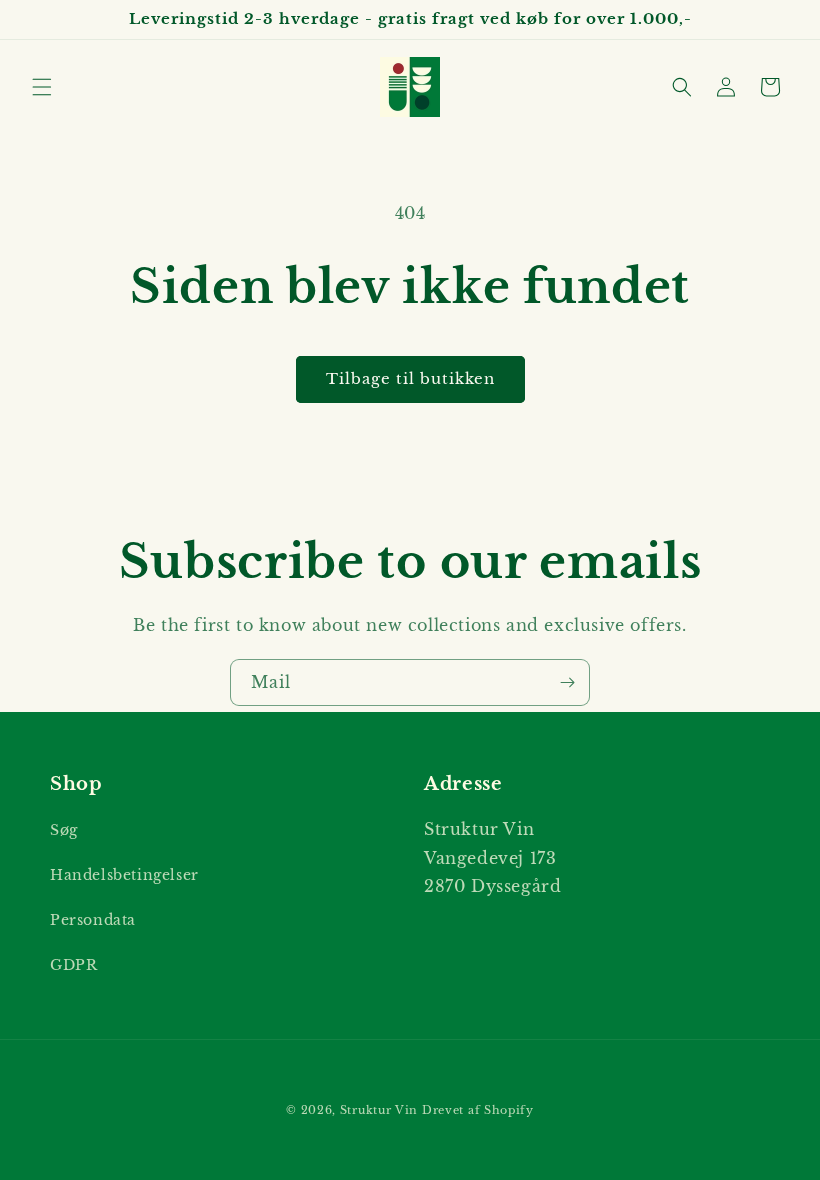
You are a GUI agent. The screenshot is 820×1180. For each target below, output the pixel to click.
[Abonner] (567, 682)
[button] (42, 87)
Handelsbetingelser (124, 875)
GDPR (73, 965)
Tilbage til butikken (410, 378)
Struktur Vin (379, 1110)
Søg (64, 830)
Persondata (93, 920)
